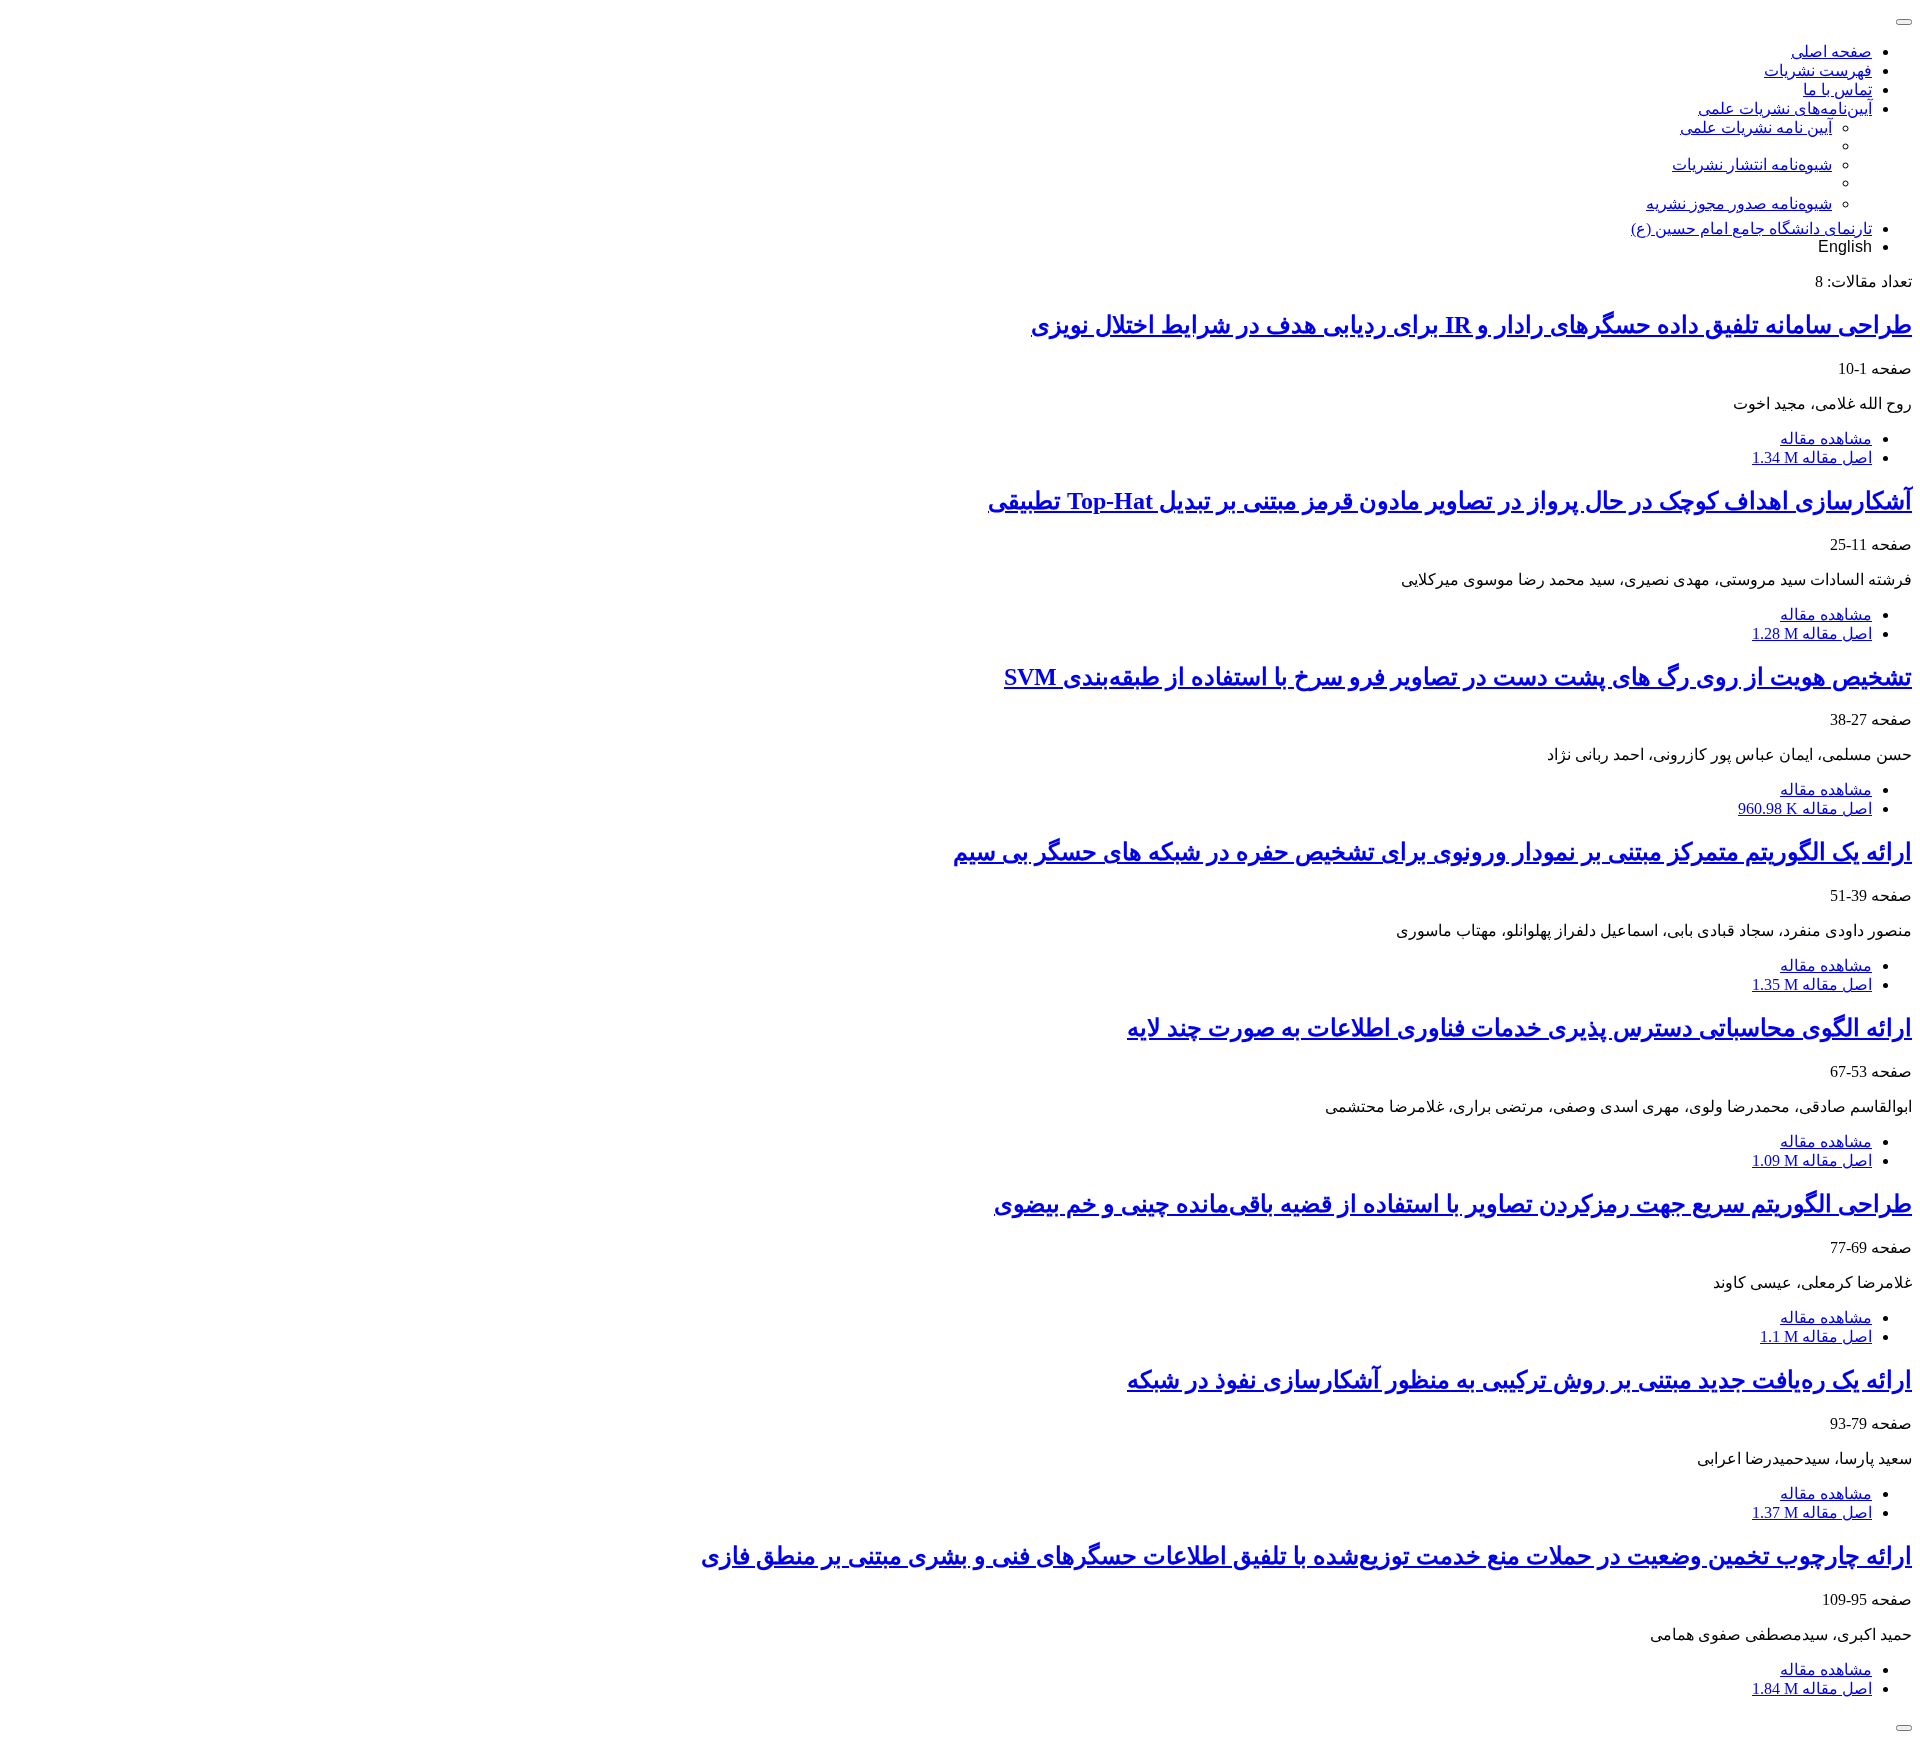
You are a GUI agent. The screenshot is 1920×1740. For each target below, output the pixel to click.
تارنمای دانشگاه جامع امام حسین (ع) (1751, 228)
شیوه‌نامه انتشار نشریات (1752, 164)
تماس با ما (1837, 89)
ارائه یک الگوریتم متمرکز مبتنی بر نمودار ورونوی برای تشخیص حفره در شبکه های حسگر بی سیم (1432, 852)
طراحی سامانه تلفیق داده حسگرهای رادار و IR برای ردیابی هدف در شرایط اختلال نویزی (1471, 325)
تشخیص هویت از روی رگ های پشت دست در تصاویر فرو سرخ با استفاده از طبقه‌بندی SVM (1458, 677)
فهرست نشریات (1818, 70)
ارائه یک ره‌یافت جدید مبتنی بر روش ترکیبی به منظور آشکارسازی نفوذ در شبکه (1519, 1380)
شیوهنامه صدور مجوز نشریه (1739, 203)
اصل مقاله (1812, 457)
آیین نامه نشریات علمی (1756, 127)
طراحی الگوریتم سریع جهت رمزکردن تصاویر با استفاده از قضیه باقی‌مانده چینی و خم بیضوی (1453, 1204)
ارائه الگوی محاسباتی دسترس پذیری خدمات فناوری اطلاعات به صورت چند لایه (1519, 1028)
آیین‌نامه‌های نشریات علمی (1785, 108)
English (1845, 246)
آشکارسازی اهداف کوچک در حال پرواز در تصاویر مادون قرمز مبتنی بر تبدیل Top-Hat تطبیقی (1450, 501)
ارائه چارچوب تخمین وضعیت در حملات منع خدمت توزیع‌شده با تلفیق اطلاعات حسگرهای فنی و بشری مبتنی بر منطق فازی (1306, 1556)
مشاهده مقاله (1826, 438)
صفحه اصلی (1831, 51)
